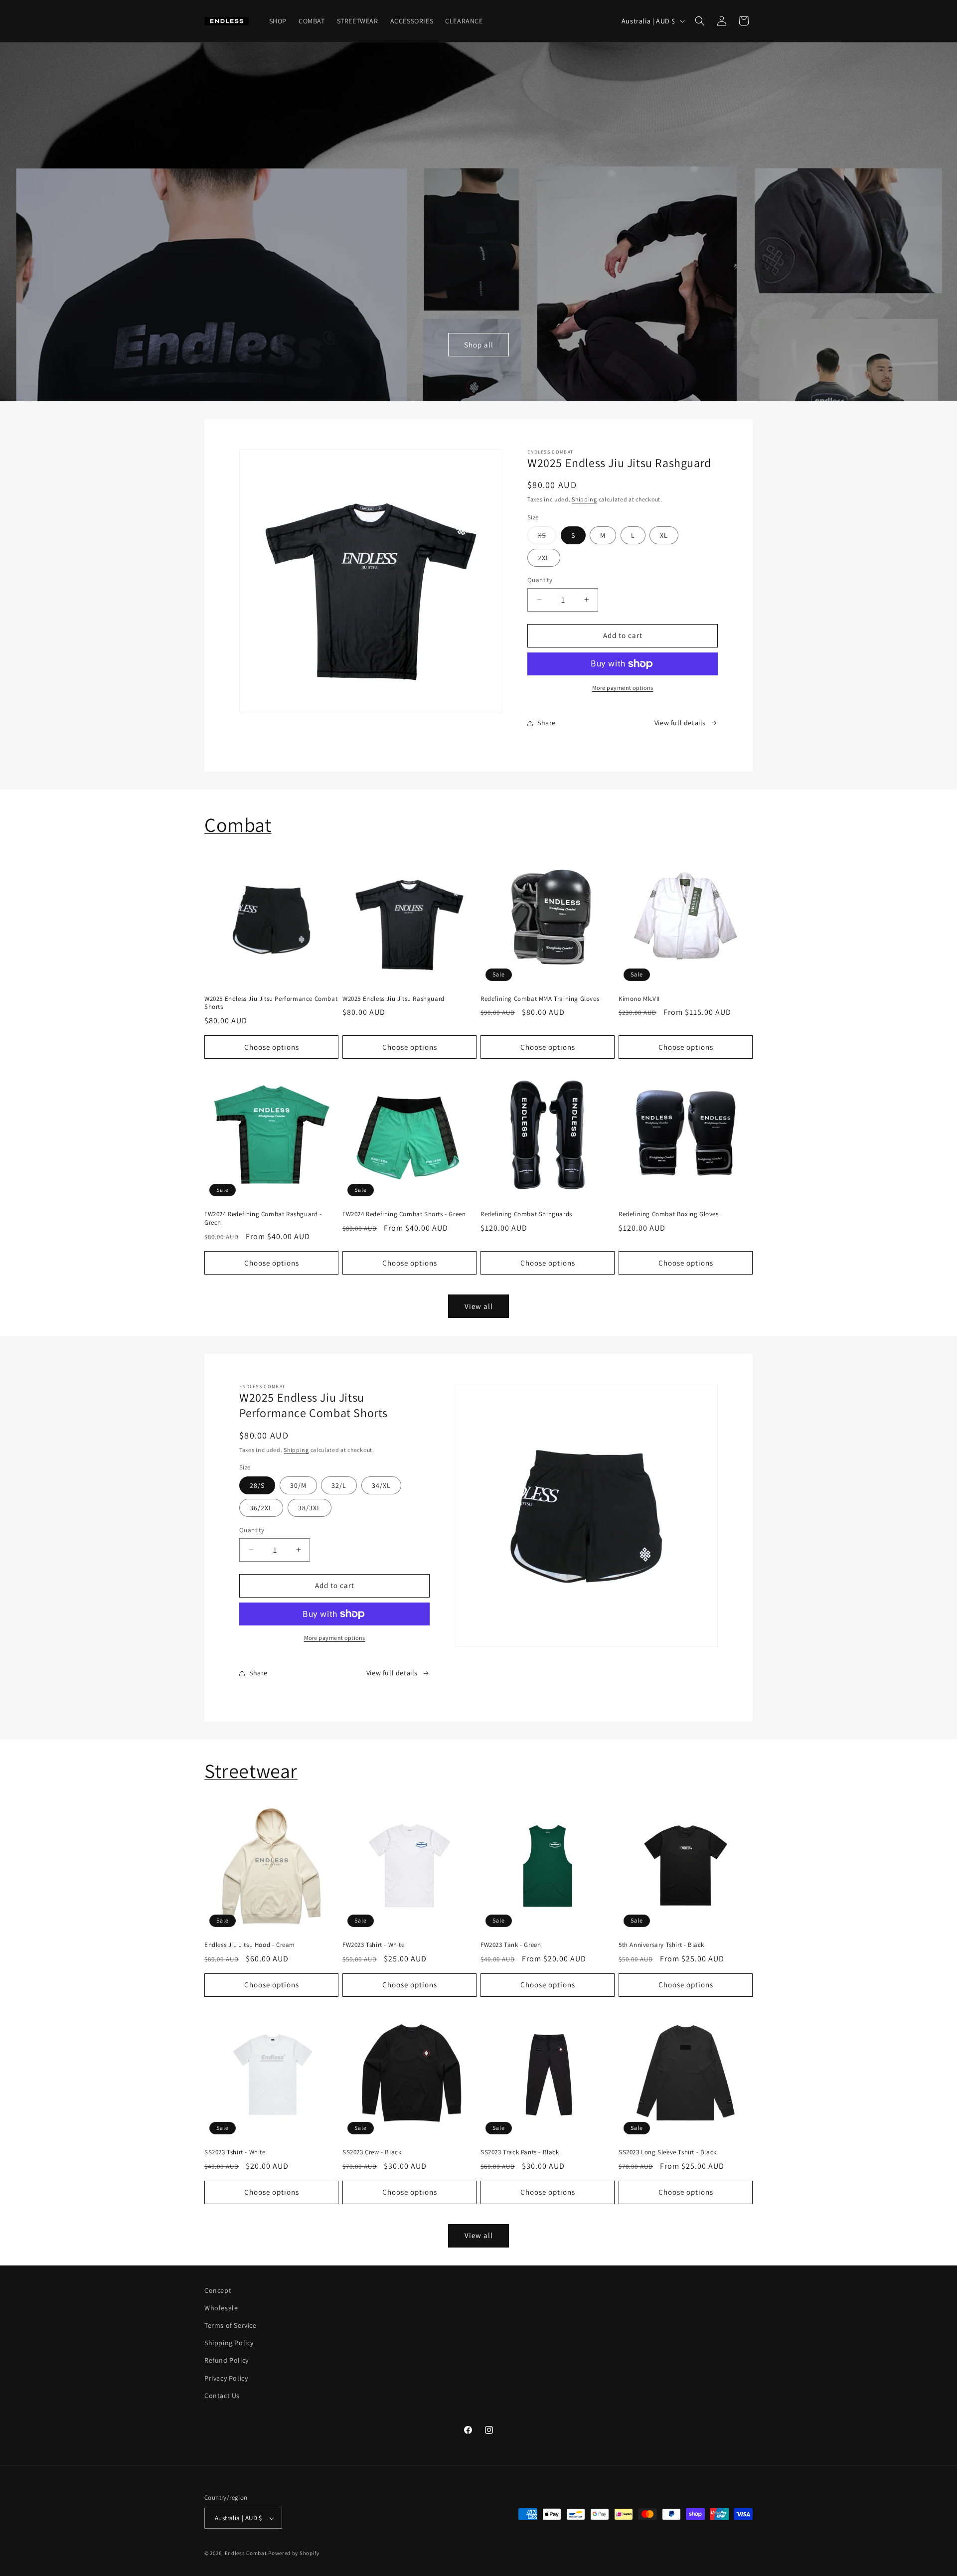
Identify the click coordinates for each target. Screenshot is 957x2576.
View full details (680, 723)
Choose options (272, 1047)
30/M (298, 1485)
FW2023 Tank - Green (511, 1945)
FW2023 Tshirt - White (374, 1945)
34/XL (381, 1485)
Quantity (540, 580)
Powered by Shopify (294, 2553)
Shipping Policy (229, 2343)
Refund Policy (227, 2361)
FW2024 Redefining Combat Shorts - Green (404, 1214)
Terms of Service (231, 2325)
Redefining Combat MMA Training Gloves (540, 999)
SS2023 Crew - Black (372, 2152)
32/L (339, 1485)
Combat (238, 824)
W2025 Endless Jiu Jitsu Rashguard (394, 999)
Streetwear (251, 1771)
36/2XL (261, 1508)
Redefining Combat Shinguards (526, 1214)
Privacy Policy (226, 2378)
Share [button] (547, 723)
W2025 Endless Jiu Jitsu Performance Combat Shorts (271, 1003)
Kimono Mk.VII (639, 999)
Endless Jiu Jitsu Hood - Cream (250, 1945)
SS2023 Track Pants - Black (520, 2152)
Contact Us (222, 2396)
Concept (218, 2290)
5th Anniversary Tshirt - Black (661, 1945)
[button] (700, 21)
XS (547, 537)
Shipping (584, 499)
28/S (257, 1485)
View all (479, 1306)
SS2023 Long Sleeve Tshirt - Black (668, 2152)
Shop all (479, 345)
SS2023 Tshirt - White (235, 2152)
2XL (544, 558)
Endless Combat (246, 2553)
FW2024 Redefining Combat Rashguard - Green (263, 1218)
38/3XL (310, 1508)
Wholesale (221, 2308)
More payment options (623, 688)
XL (664, 535)
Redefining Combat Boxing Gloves (669, 1214)
